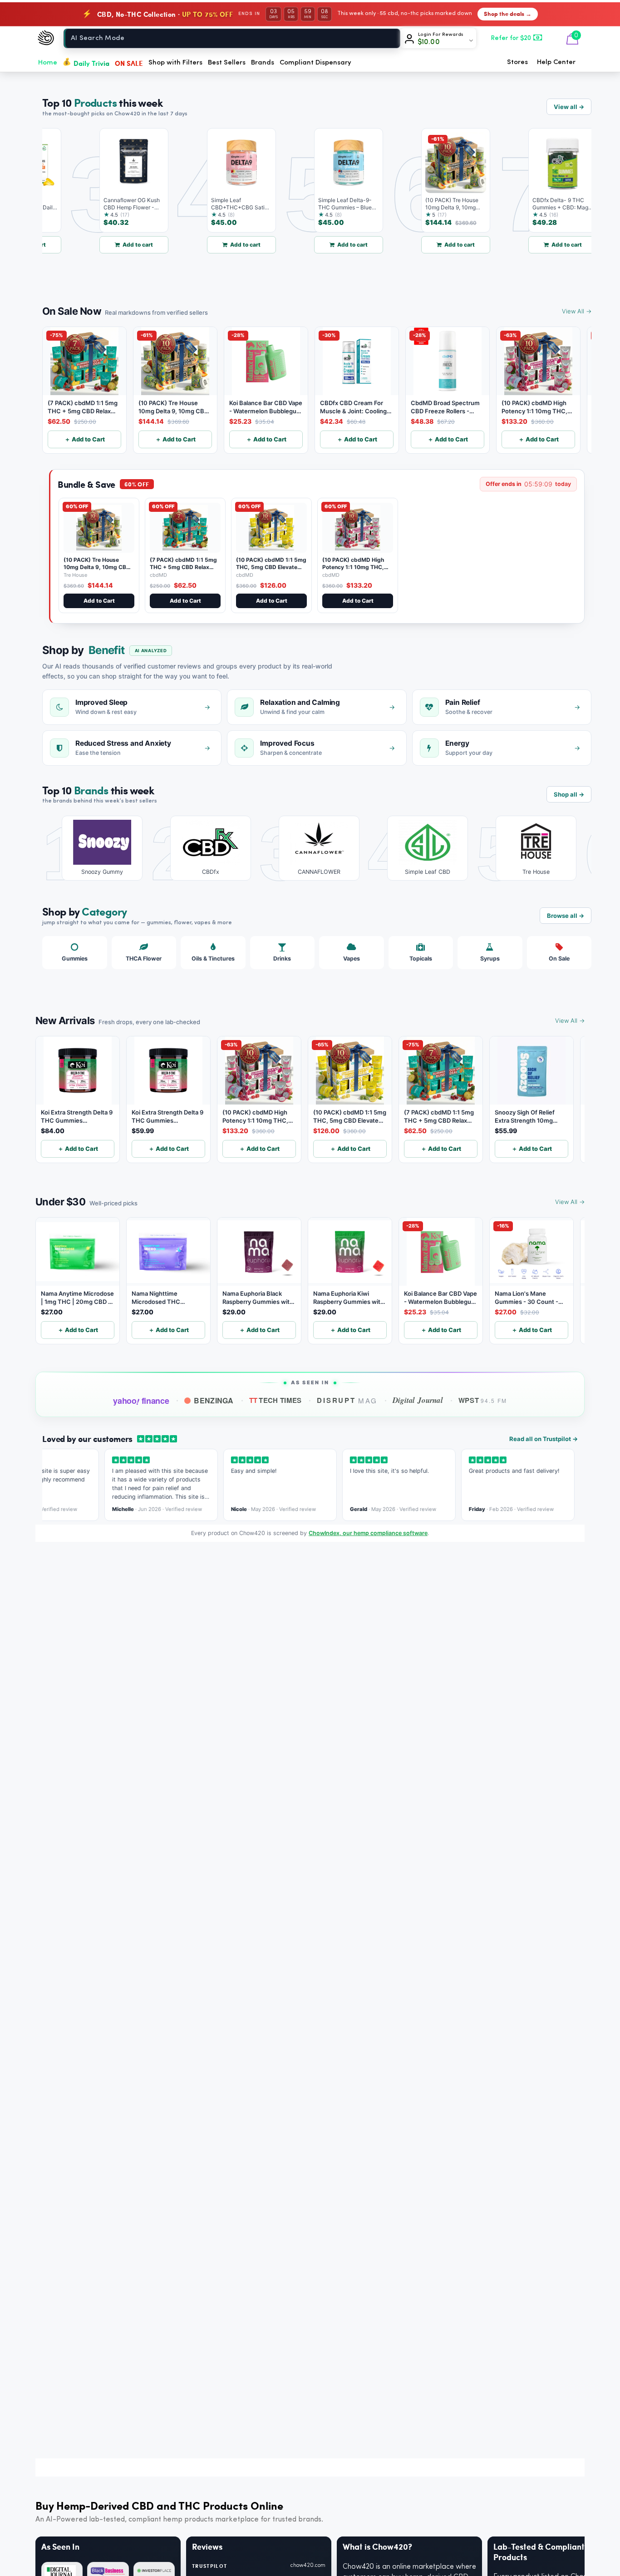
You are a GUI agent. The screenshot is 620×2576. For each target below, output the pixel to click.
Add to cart (111, 245)
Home (48, 63)
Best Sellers (227, 63)
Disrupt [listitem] (347, 1400)
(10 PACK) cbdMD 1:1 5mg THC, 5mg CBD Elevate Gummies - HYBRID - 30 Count (271, 570)
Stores (517, 62)
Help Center (556, 62)
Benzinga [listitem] (214, 1400)
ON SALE (129, 63)
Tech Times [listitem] (276, 1400)
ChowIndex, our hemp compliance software (368, 1533)
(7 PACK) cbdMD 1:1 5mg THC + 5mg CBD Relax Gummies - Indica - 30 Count (183, 570)
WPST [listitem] (483, 1400)
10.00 (429, 42)
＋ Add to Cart (85, 439)
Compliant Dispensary (315, 63)
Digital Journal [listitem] (418, 1400)
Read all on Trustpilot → (544, 1439)
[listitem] (96, 848)
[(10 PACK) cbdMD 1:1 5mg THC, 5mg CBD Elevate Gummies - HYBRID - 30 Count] (271, 528)
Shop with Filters (175, 63)
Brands (263, 63)
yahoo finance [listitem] (141, 1401)
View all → (569, 107)
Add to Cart (99, 601)
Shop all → (569, 794)
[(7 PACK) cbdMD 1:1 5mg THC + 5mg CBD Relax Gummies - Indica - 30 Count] (185, 528)
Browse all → (566, 916)
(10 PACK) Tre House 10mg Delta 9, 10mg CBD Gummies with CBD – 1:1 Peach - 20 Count (97, 570)
